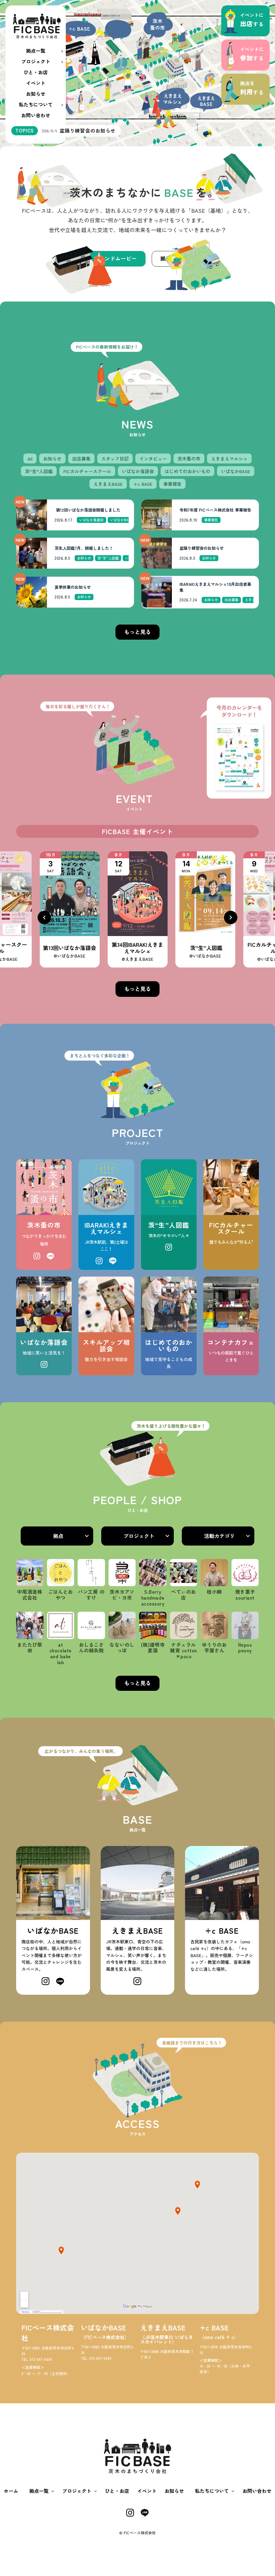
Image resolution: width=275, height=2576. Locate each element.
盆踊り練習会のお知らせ (202, 548)
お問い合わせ (36, 115)
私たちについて (36, 104)
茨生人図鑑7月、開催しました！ (84, 548)
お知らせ (36, 94)
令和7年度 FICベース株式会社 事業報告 (215, 510)
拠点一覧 (36, 51)
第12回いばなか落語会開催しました (87, 510)
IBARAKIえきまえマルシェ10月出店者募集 (215, 587)
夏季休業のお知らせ (73, 587)
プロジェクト (36, 61)
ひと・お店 (36, 72)
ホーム (11, 2491)
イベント (36, 83)
